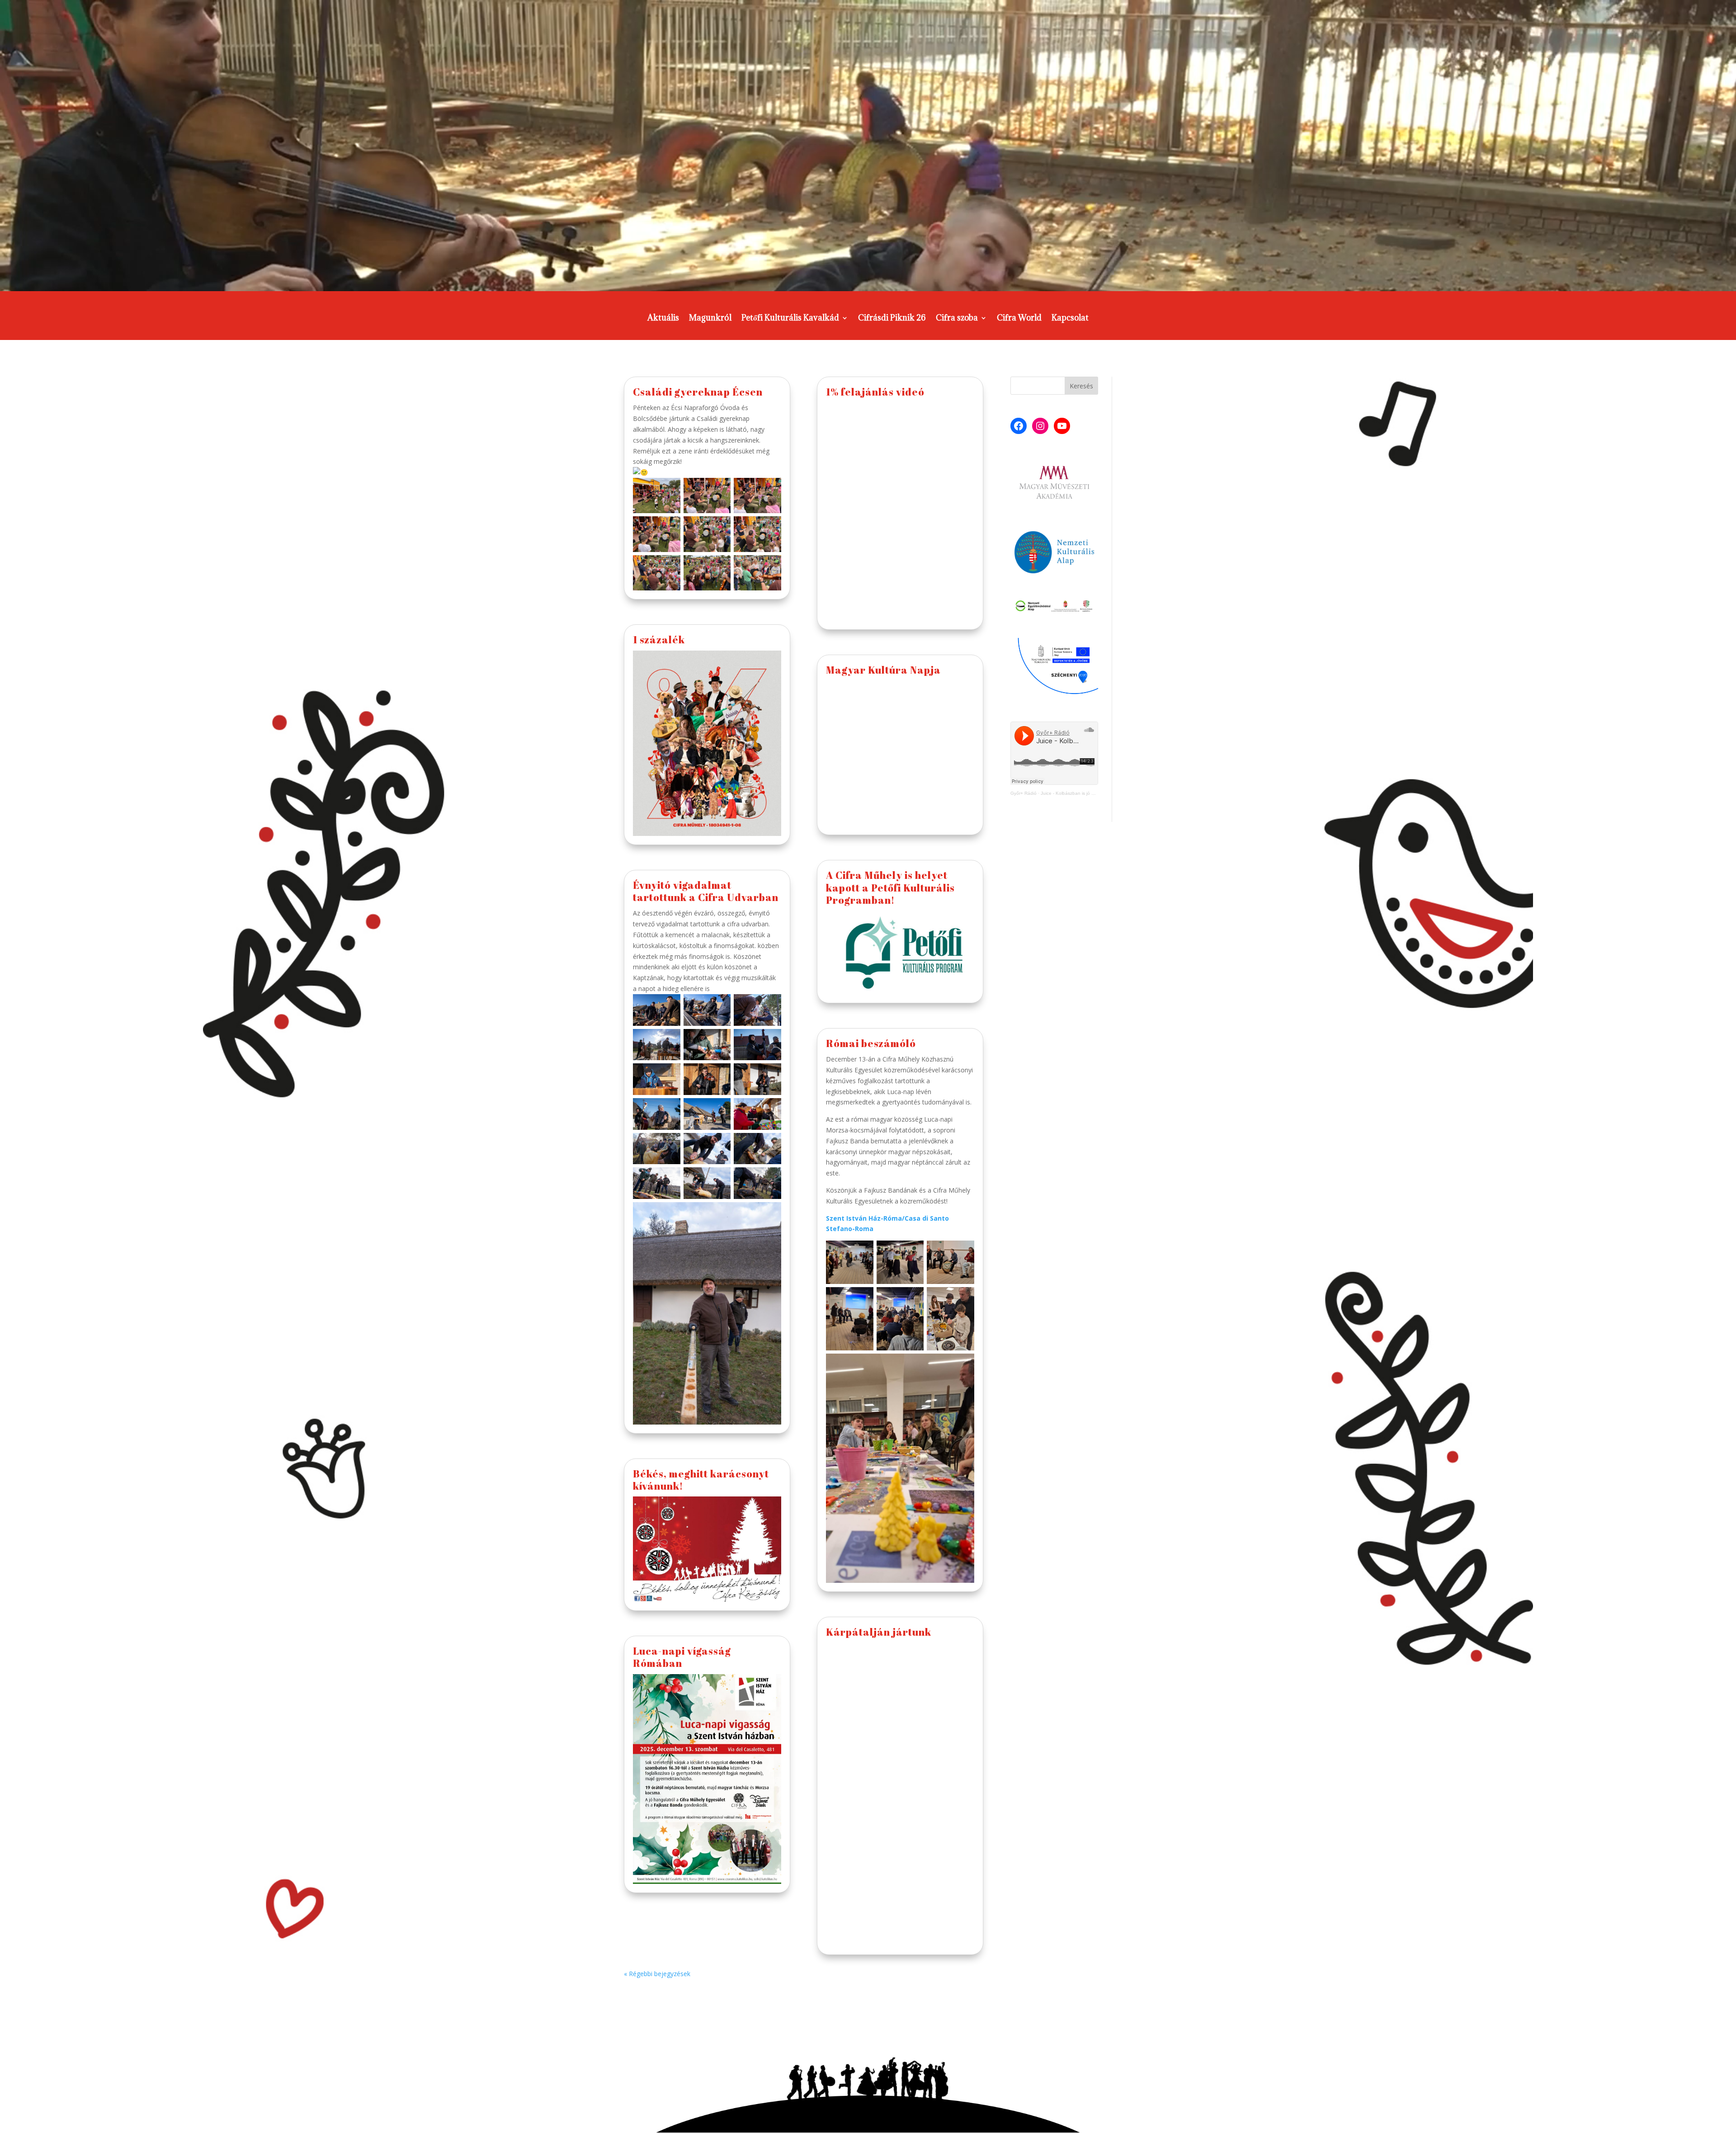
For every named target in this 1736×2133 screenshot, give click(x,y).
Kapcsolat (1070, 319)
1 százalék (659, 639)
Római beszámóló (871, 1043)
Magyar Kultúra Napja (883, 670)
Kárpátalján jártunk (879, 1632)
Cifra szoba (957, 319)
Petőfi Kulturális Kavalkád (790, 319)
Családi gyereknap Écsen (698, 392)
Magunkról (710, 319)
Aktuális (663, 319)
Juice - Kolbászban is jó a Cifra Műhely (1081, 793)
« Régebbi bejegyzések (657, 1974)
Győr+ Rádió (1024, 793)
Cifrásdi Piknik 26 (892, 319)
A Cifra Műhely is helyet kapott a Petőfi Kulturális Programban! (890, 887)
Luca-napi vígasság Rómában (682, 1657)
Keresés (1081, 386)
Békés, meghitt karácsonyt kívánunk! (701, 1480)
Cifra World (1019, 319)
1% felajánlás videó (875, 392)
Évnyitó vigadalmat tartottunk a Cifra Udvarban (706, 891)
